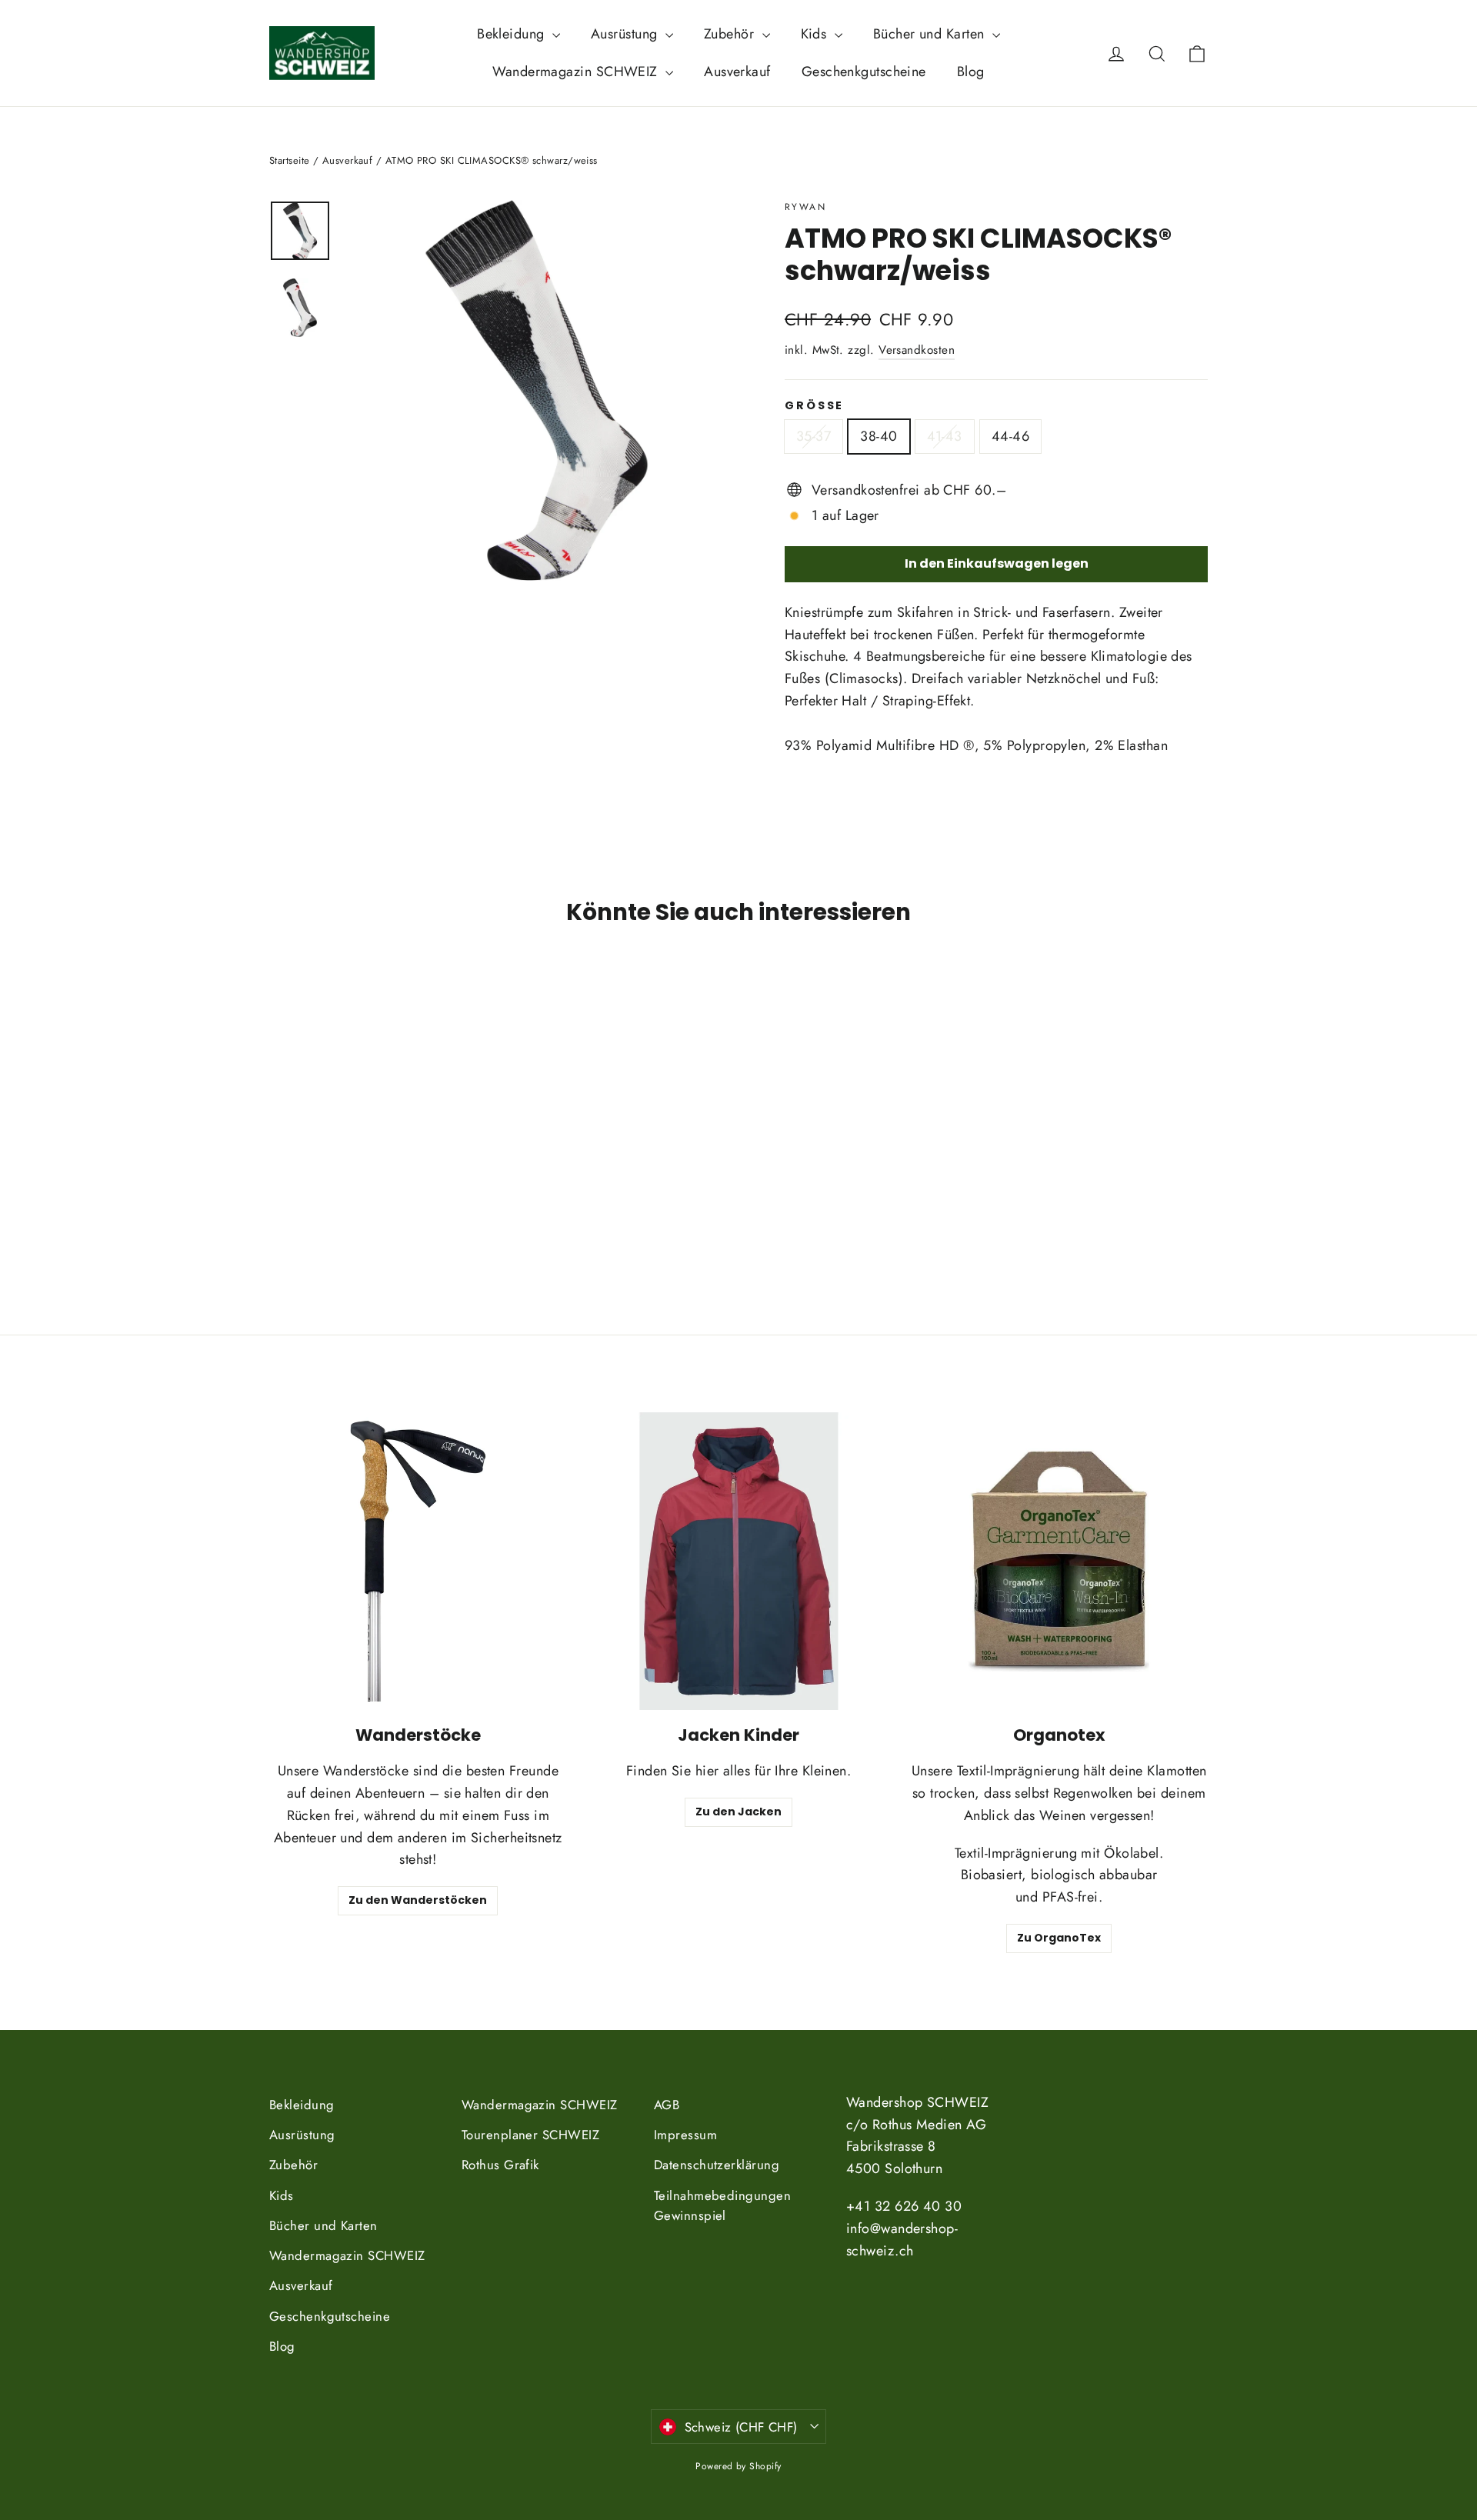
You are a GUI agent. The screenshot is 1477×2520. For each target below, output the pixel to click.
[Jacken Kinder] (739, 1561)
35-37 (814, 436)
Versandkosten (917, 350)
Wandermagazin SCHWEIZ (577, 72)
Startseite (290, 160)
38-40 (879, 436)
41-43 (945, 436)
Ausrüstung (626, 34)
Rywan (805, 207)
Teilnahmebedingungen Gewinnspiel (722, 2206)
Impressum (685, 2135)
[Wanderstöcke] (418, 1561)
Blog (971, 72)
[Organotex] (1059, 1561)
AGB (667, 2105)
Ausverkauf (737, 72)
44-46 (1010, 436)
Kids (816, 34)
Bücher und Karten (931, 34)
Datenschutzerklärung (717, 2165)
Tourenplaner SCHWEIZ (530, 2135)
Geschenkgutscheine (864, 72)
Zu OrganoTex (1059, 1938)
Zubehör (731, 34)
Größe (814, 406)
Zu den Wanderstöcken (418, 1900)
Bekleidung (513, 34)
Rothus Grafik (500, 2165)
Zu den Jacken (738, 1812)
